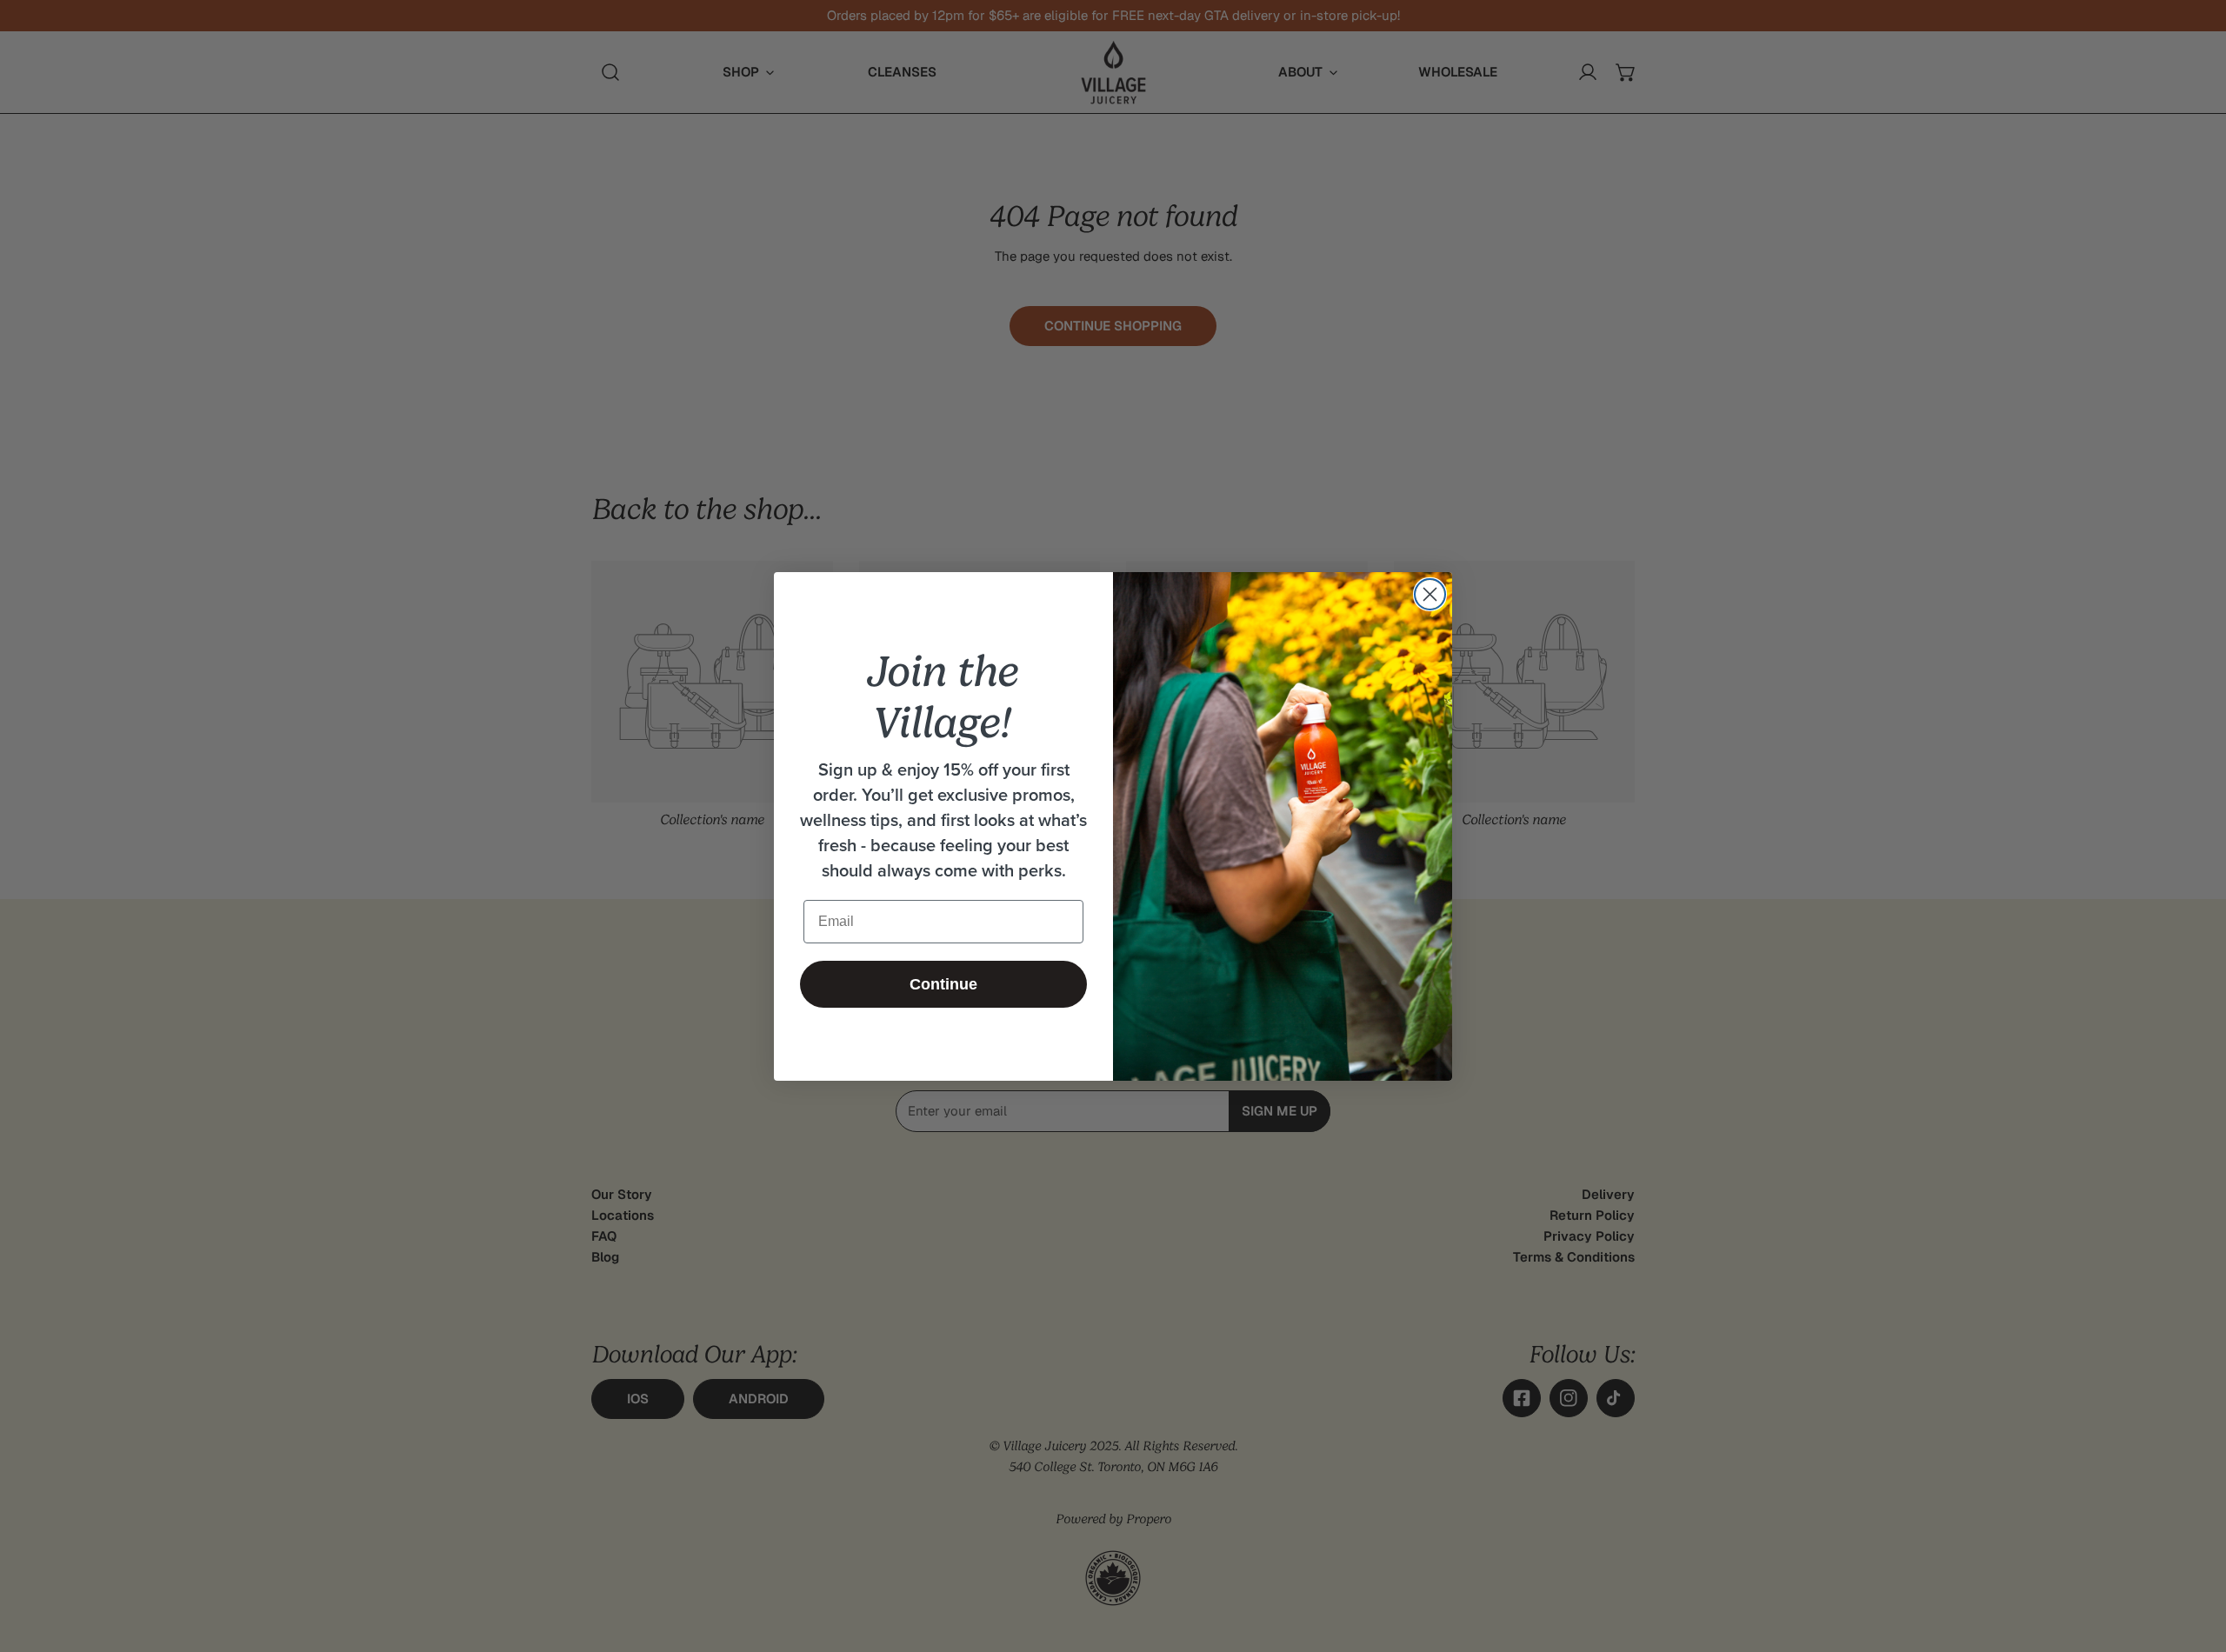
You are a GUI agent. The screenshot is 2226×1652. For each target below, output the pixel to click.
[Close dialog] (1430, 594)
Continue (943, 984)
